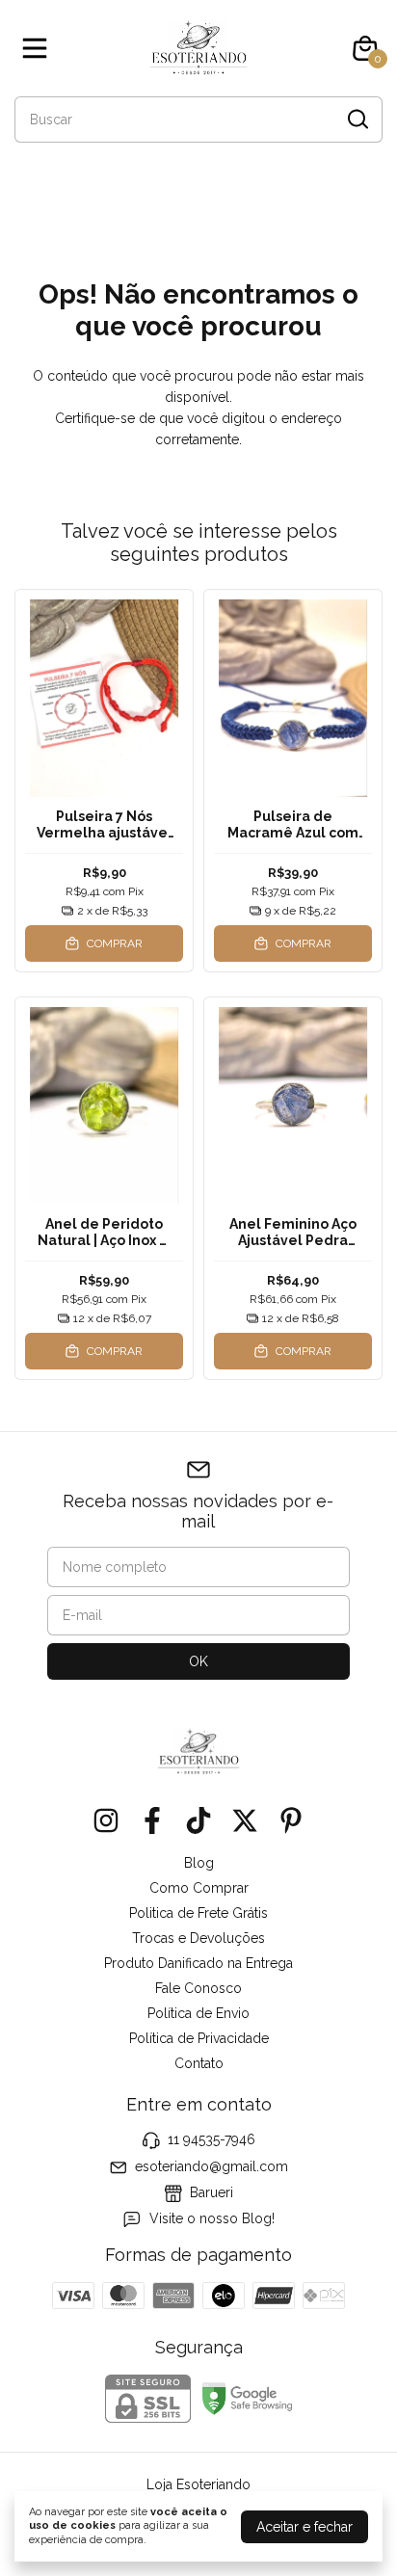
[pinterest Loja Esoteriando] (291, 1820)
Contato (199, 2063)
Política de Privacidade (199, 2038)
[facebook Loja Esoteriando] (152, 1820)
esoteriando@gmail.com (212, 2166)
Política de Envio (198, 2013)
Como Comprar (199, 1888)
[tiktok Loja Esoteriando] (198, 1820)
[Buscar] (357, 119)
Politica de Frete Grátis (198, 1913)
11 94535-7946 (212, 2139)
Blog (199, 1863)
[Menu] (39, 48)
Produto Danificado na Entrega (198, 1963)
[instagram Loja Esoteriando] (106, 1820)
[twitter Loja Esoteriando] (245, 1820)
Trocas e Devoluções (198, 1938)
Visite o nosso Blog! (212, 2219)
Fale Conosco (198, 1988)
